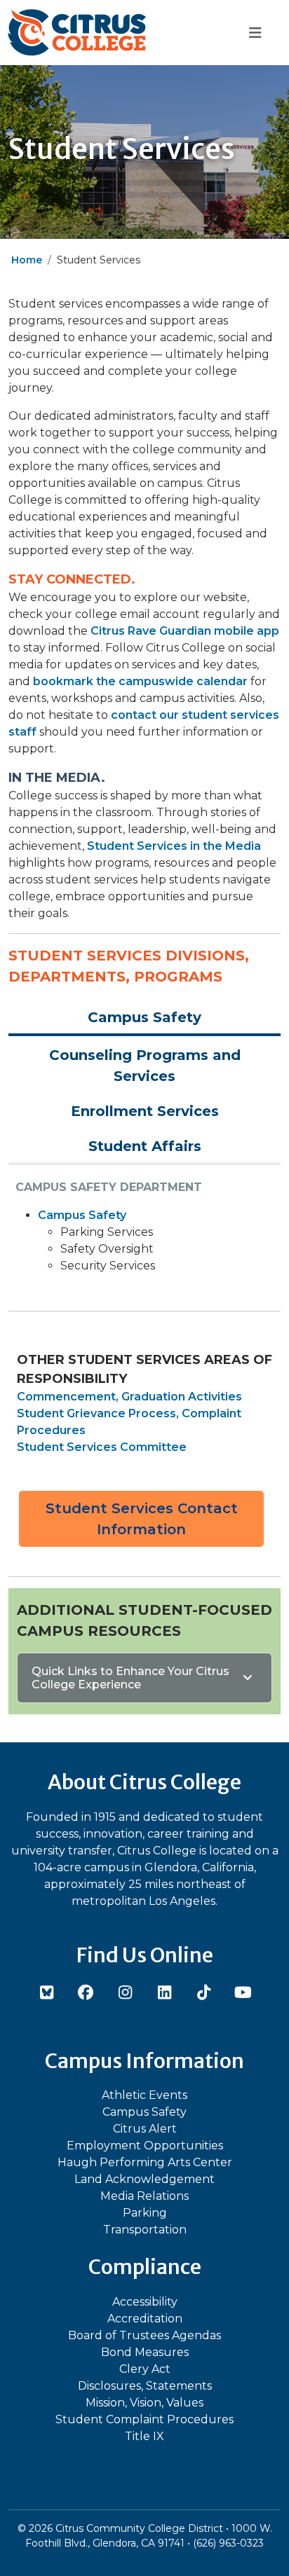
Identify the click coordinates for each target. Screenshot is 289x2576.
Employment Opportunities (145, 2145)
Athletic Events (144, 2095)
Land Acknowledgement (144, 2179)
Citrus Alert (145, 2129)
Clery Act (145, 2369)
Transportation (145, 2230)
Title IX (144, 2436)
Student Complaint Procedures (144, 2419)
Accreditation (145, 2319)
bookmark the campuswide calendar (140, 681)
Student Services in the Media (174, 846)
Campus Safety (82, 1215)
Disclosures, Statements (145, 2386)
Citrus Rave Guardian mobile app (185, 631)
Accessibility (145, 2302)
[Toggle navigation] (255, 33)
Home (27, 260)
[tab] (144, 1017)
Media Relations (144, 2196)
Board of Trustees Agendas (144, 2335)
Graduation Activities (182, 1397)
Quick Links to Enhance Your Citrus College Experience (130, 1678)
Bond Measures (145, 2352)
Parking (145, 2213)
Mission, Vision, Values (144, 2403)
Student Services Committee (102, 1447)
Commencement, (68, 1397)
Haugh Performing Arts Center (145, 2162)
